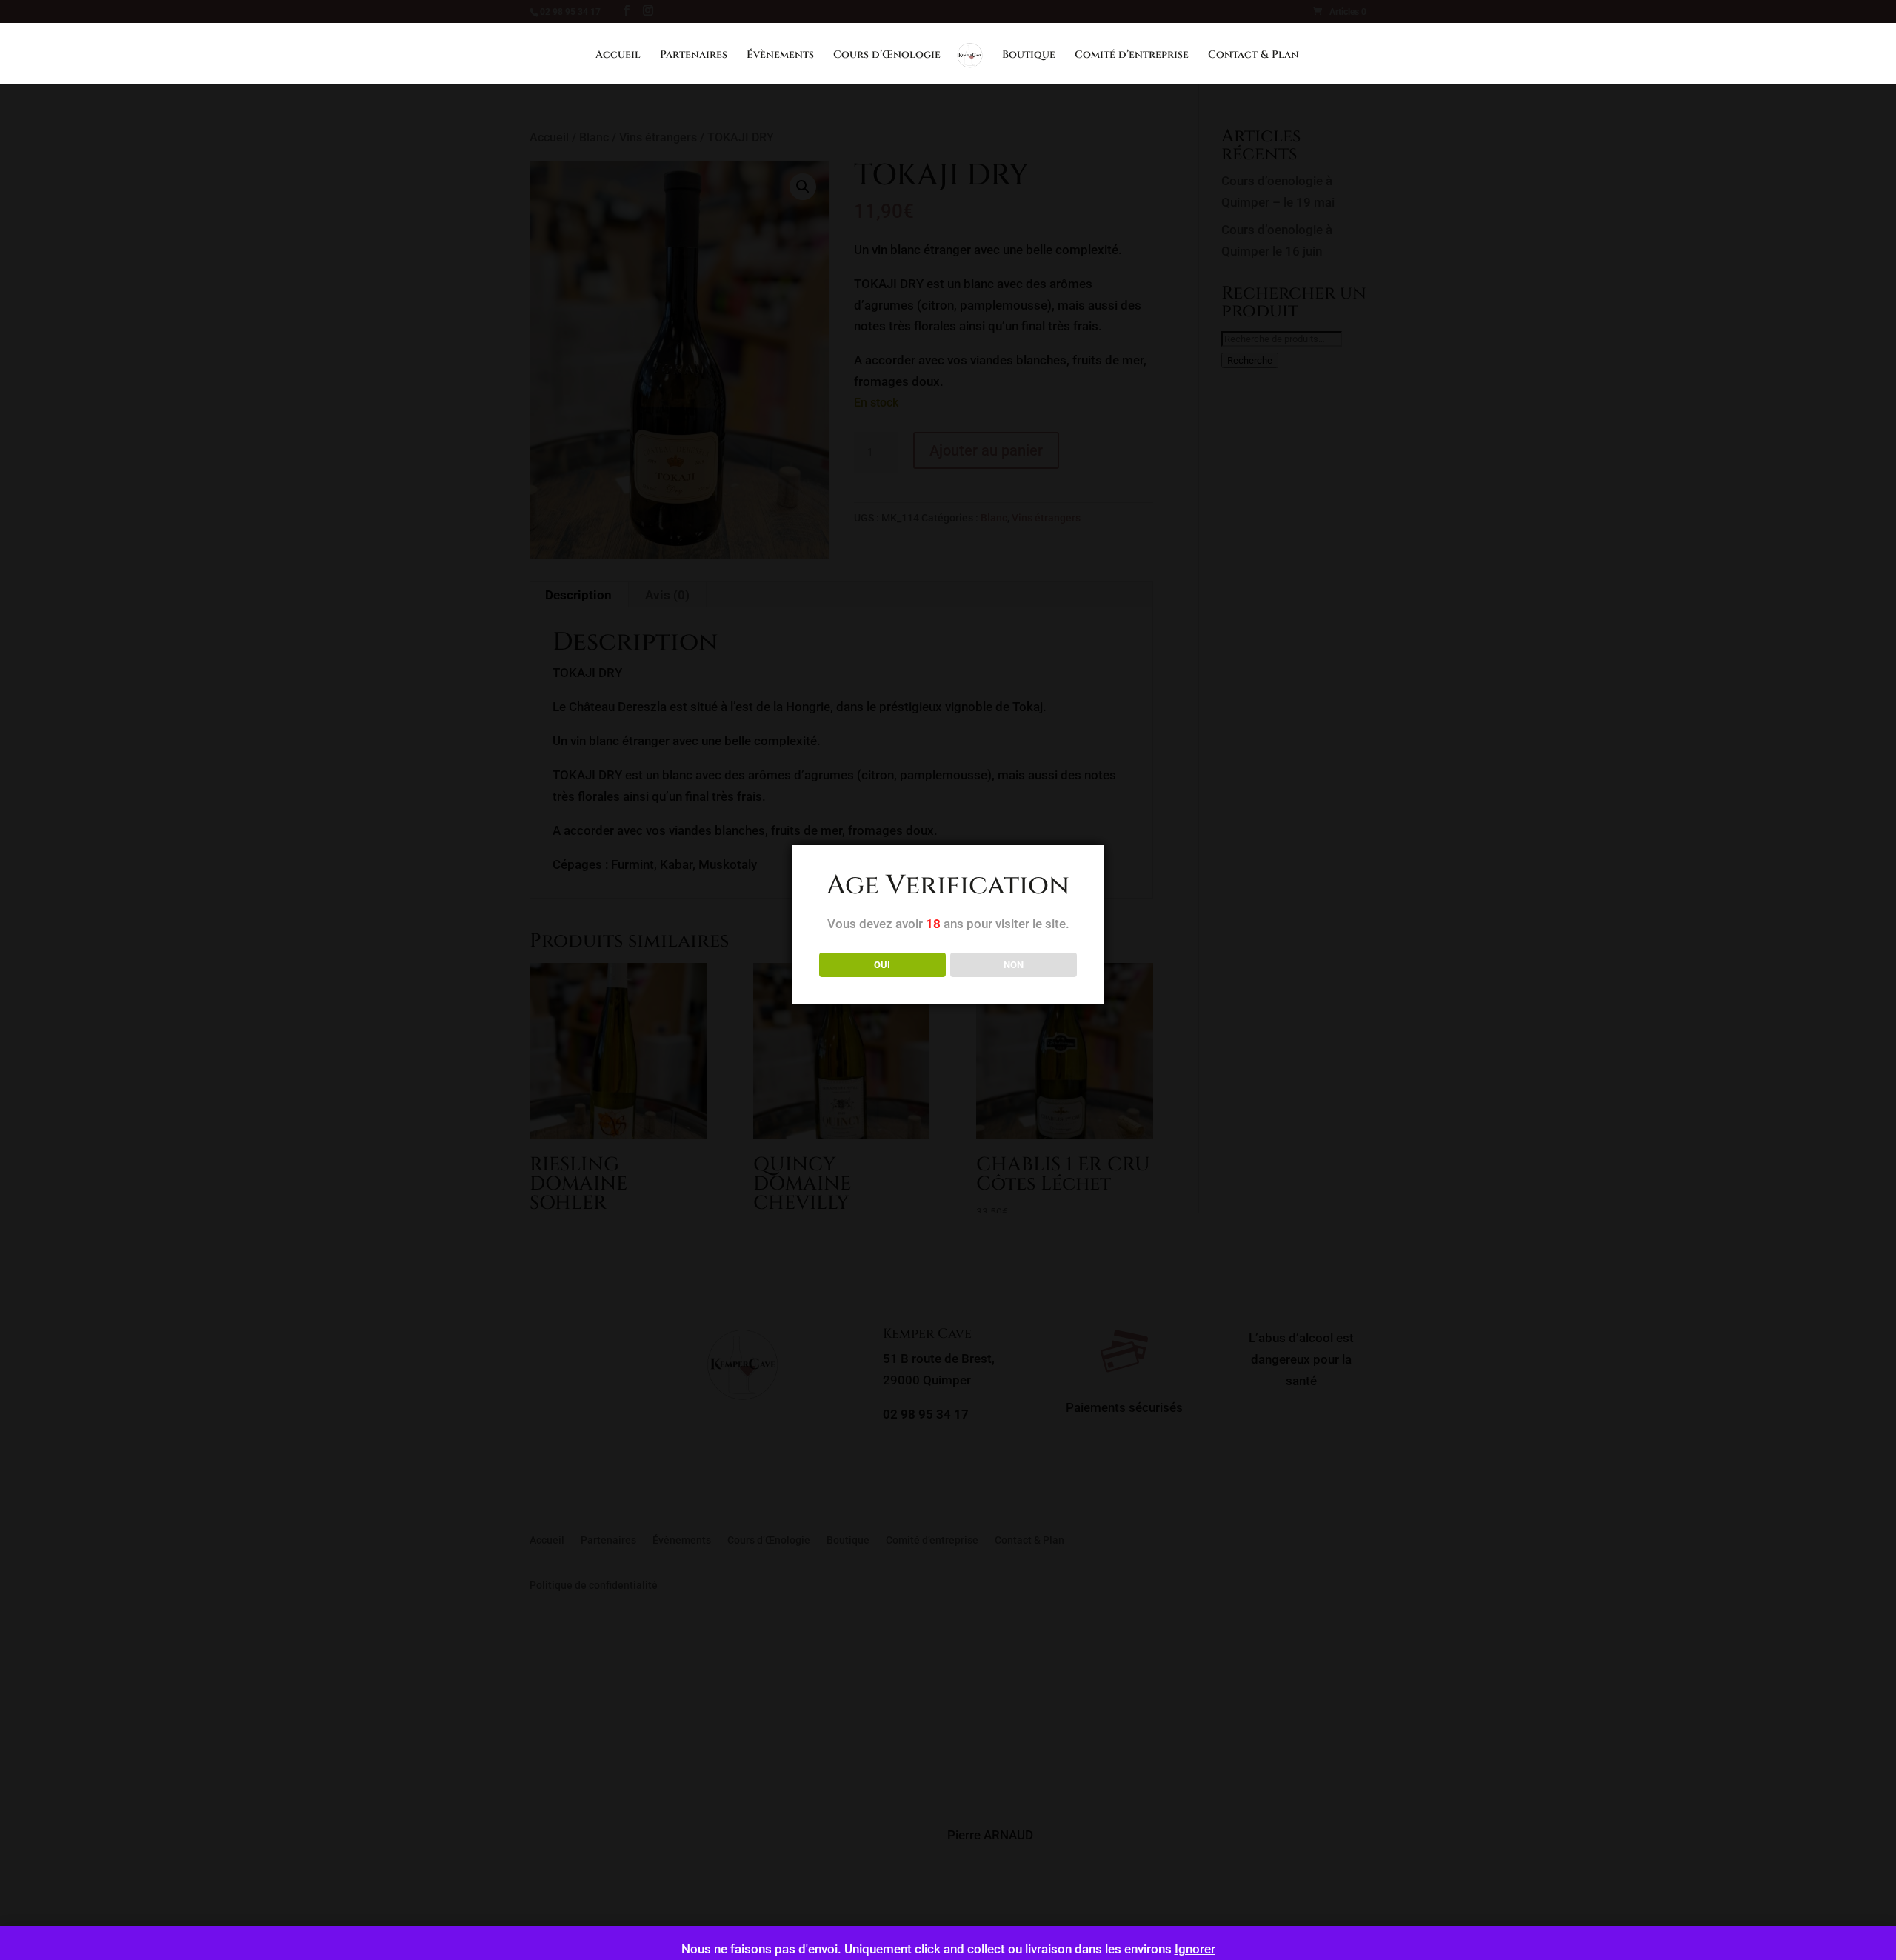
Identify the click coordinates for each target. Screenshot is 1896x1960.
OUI (882, 965)
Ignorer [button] (1195, 1949)
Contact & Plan (1254, 56)
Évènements (780, 56)
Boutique (1029, 56)
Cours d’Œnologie (887, 56)
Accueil (618, 56)
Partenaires (694, 56)
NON (1014, 965)
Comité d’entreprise (1132, 56)
